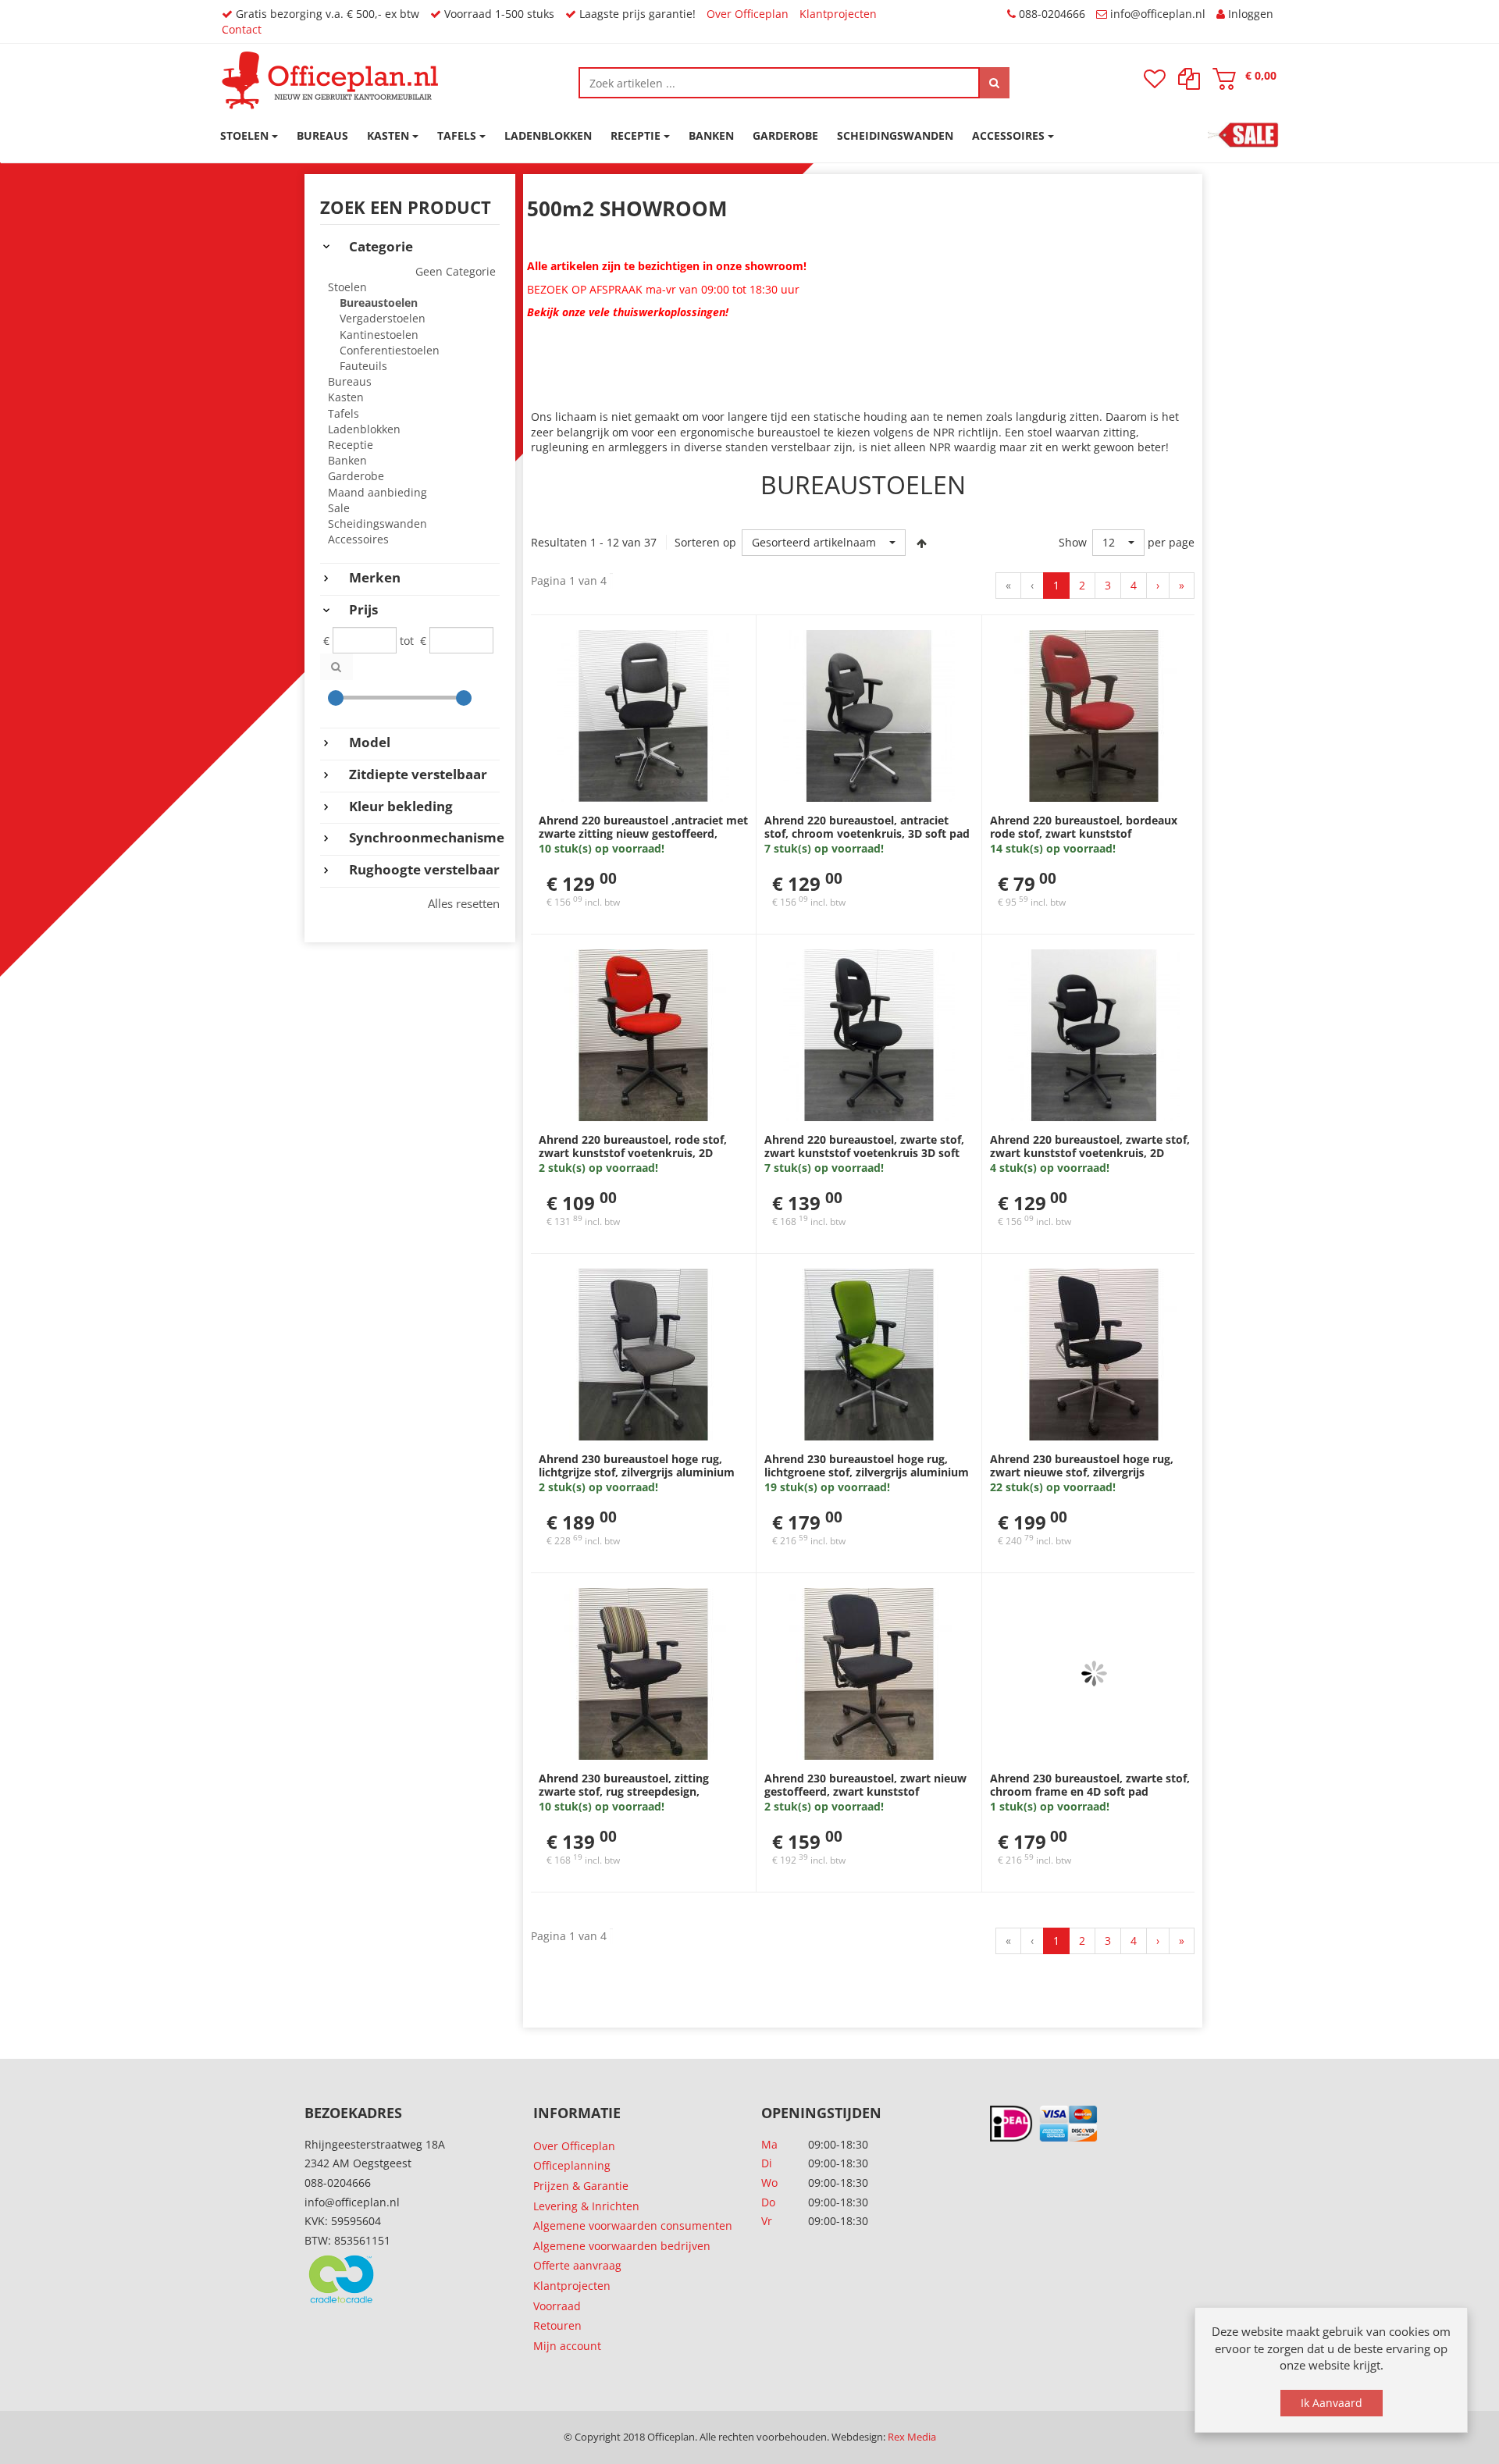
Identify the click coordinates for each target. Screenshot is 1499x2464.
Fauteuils (363, 366)
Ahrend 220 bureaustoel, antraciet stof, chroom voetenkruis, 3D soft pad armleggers (867, 834)
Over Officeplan (748, 14)
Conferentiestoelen (390, 350)
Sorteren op (705, 542)
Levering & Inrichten (586, 2206)
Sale (339, 508)
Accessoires (358, 539)
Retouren (557, 2325)
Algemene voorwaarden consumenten (633, 2225)
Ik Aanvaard (1332, 2403)
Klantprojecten (838, 14)
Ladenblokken (364, 429)
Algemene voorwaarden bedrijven (622, 2246)
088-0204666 (1052, 14)
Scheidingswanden (377, 523)
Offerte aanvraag (577, 2265)
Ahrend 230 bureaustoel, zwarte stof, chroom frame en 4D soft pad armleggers (1090, 1792)
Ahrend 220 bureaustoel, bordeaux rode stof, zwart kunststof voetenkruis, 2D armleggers (1084, 834)
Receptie (351, 445)
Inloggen (1251, 14)
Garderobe (356, 476)
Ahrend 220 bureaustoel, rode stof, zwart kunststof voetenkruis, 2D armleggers (633, 1153)
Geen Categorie (456, 271)
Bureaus (350, 381)
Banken (347, 460)
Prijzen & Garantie (581, 2186)
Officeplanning (572, 2165)
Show (1073, 542)
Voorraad (557, 2306)
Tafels (344, 413)
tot (407, 641)
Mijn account (567, 2346)
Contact (242, 29)
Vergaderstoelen (383, 318)
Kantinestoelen (379, 335)
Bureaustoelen (379, 303)
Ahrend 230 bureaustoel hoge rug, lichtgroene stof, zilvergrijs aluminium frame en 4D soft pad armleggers (867, 1472)
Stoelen (347, 287)
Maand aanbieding (377, 492)
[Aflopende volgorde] (921, 543)
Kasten (346, 397)
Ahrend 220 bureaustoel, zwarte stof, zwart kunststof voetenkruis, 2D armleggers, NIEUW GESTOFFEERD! (1090, 1153)
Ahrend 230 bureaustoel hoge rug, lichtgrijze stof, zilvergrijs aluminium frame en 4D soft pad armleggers (637, 1472)
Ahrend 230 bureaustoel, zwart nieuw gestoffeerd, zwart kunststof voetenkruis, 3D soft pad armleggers (865, 1792)
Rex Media (912, 2437)
